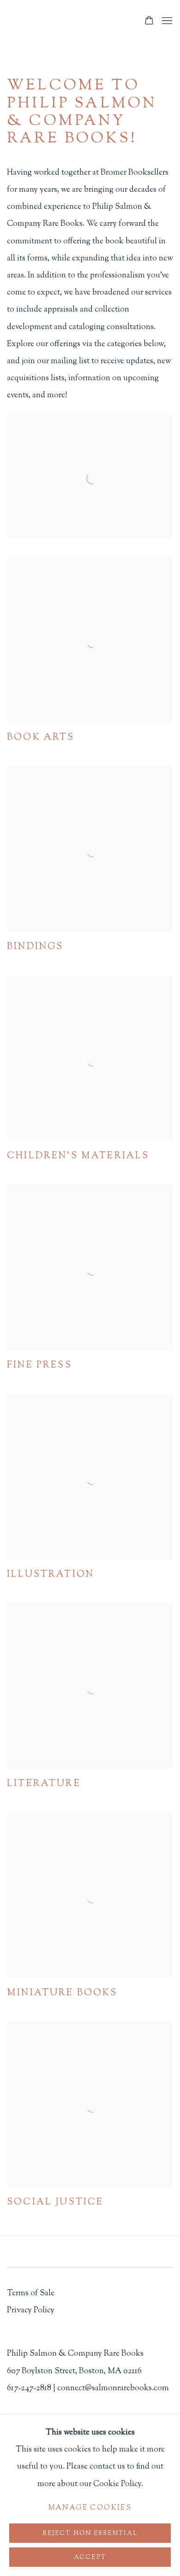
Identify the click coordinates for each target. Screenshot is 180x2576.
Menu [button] (166, 21)
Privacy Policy (31, 2310)
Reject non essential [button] (90, 2533)
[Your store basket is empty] (149, 21)
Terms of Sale (31, 2293)
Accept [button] (90, 2557)
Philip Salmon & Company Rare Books (71, 21)
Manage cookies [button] (90, 2508)
